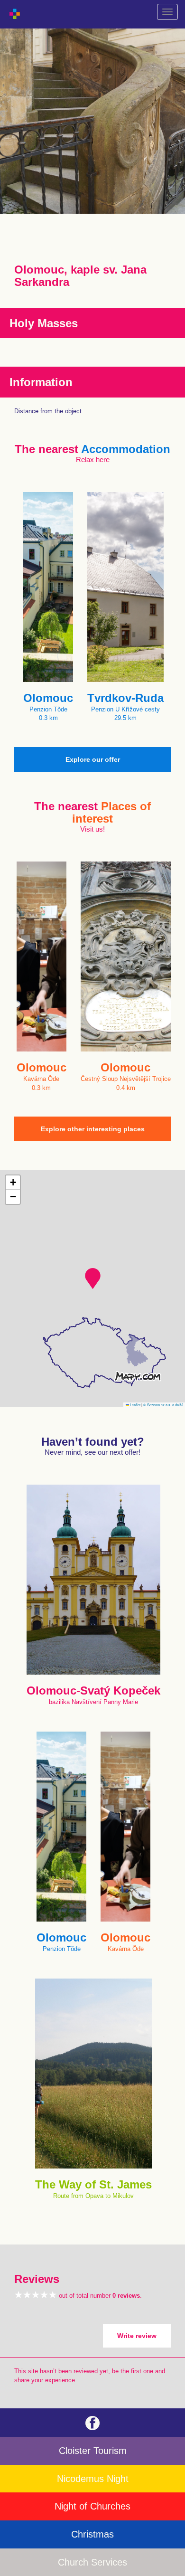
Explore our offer (93, 759)
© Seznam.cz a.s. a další (163, 1405)
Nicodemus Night (93, 2479)
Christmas (92, 2534)
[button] (93, 1279)
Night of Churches (92, 2506)
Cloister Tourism (93, 2451)
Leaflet (135, 1405)
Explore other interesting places (93, 1129)
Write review (137, 2336)
